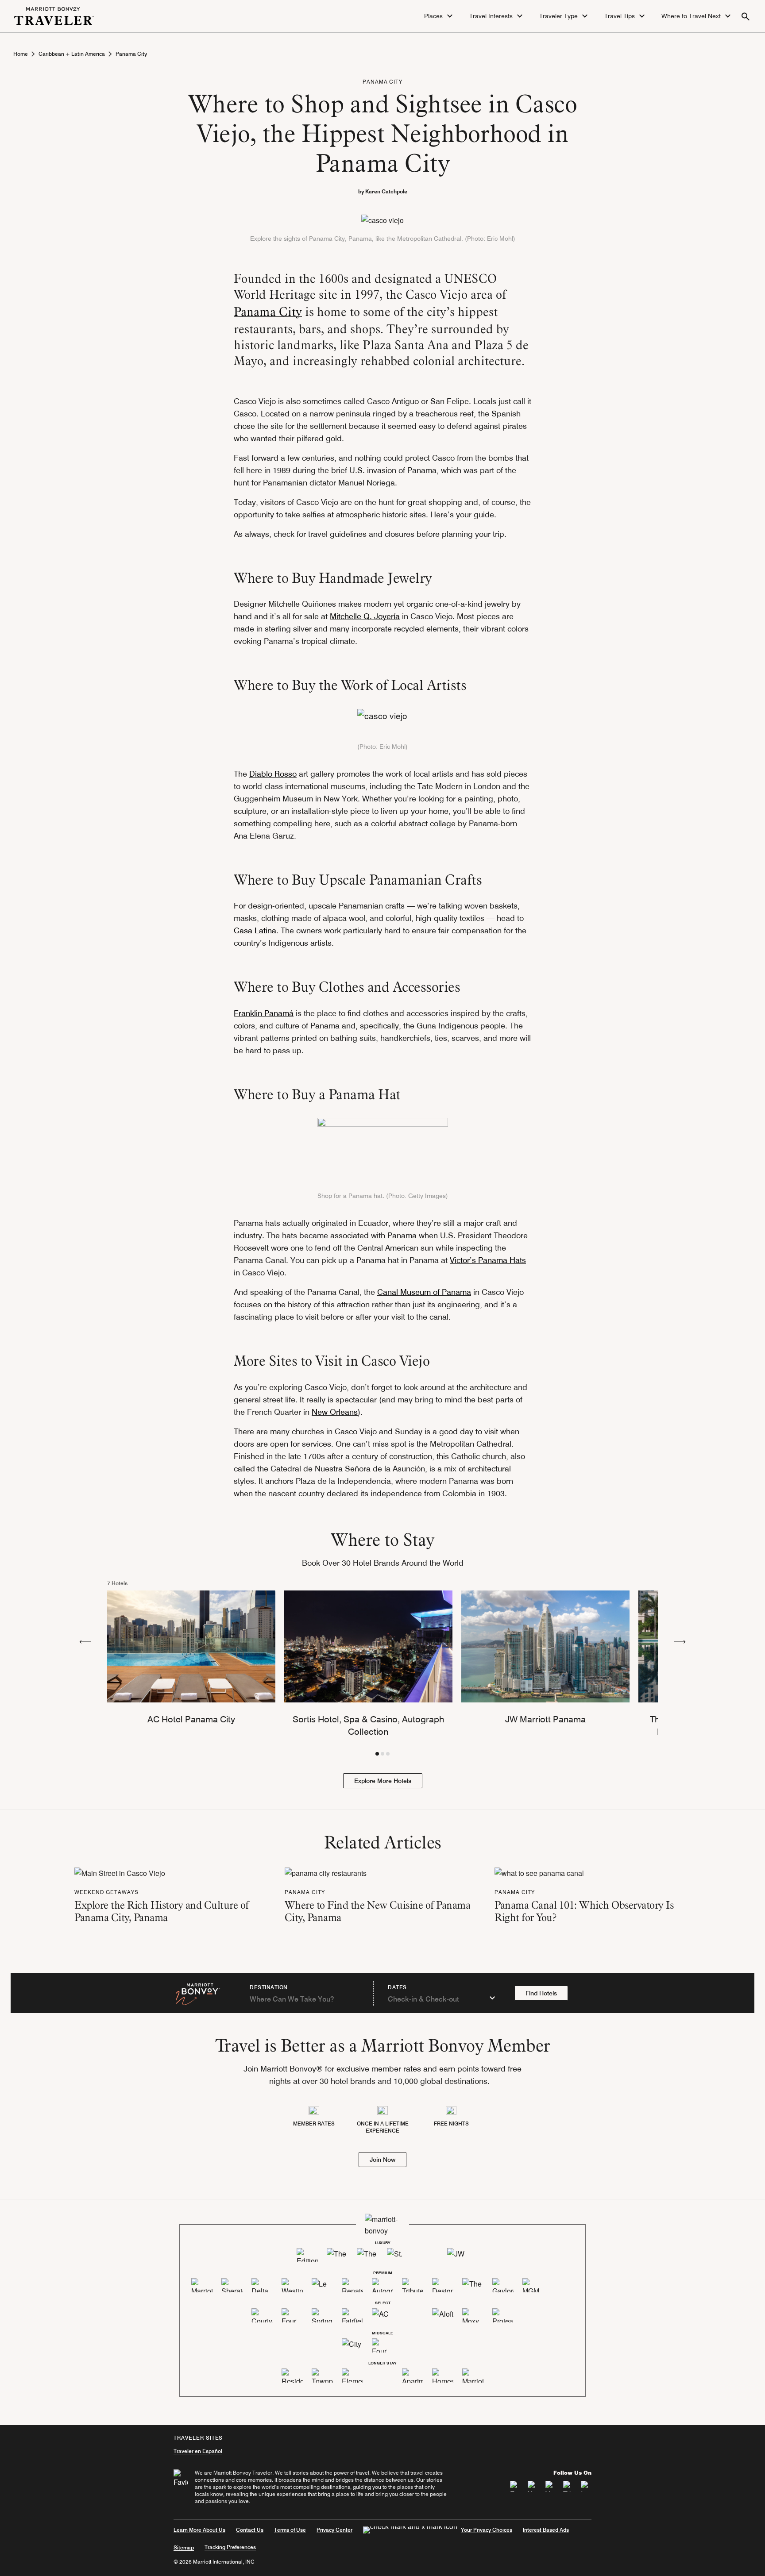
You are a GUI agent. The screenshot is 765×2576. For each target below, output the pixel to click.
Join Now (382, 2160)
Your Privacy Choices (487, 2530)
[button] (440, 16)
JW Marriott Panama (545, 1719)
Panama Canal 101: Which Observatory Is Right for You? (584, 1911)
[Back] (85, 1641)
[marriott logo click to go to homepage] (54, 15)
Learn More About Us (199, 2530)
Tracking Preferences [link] (230, 2547)
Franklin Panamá (264, 1013)
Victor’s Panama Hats (488, 1260)
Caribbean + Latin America (72, 54)
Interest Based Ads (546, 2530)
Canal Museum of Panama (424, 1292)
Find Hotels (541, 1993)
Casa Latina (255, 930)
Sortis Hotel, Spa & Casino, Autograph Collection (368, 1725)
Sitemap (184, 2547)
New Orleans (335, 1412)
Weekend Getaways (106, 1892)
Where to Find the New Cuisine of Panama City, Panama (378, 1911)
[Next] (680, 1641)
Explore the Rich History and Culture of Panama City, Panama (162, 1911)
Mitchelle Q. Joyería (365, 616)
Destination (269, 1987)
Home (21, 54)
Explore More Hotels (383, 1781)
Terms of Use (290, 2530)
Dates (397, 1987)
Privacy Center (334, 2530)
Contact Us (250, 2530)
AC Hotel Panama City (191, 1719)
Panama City (131, 54)
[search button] (746, 16)
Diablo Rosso (273, 774)
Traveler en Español (198, 2451)
